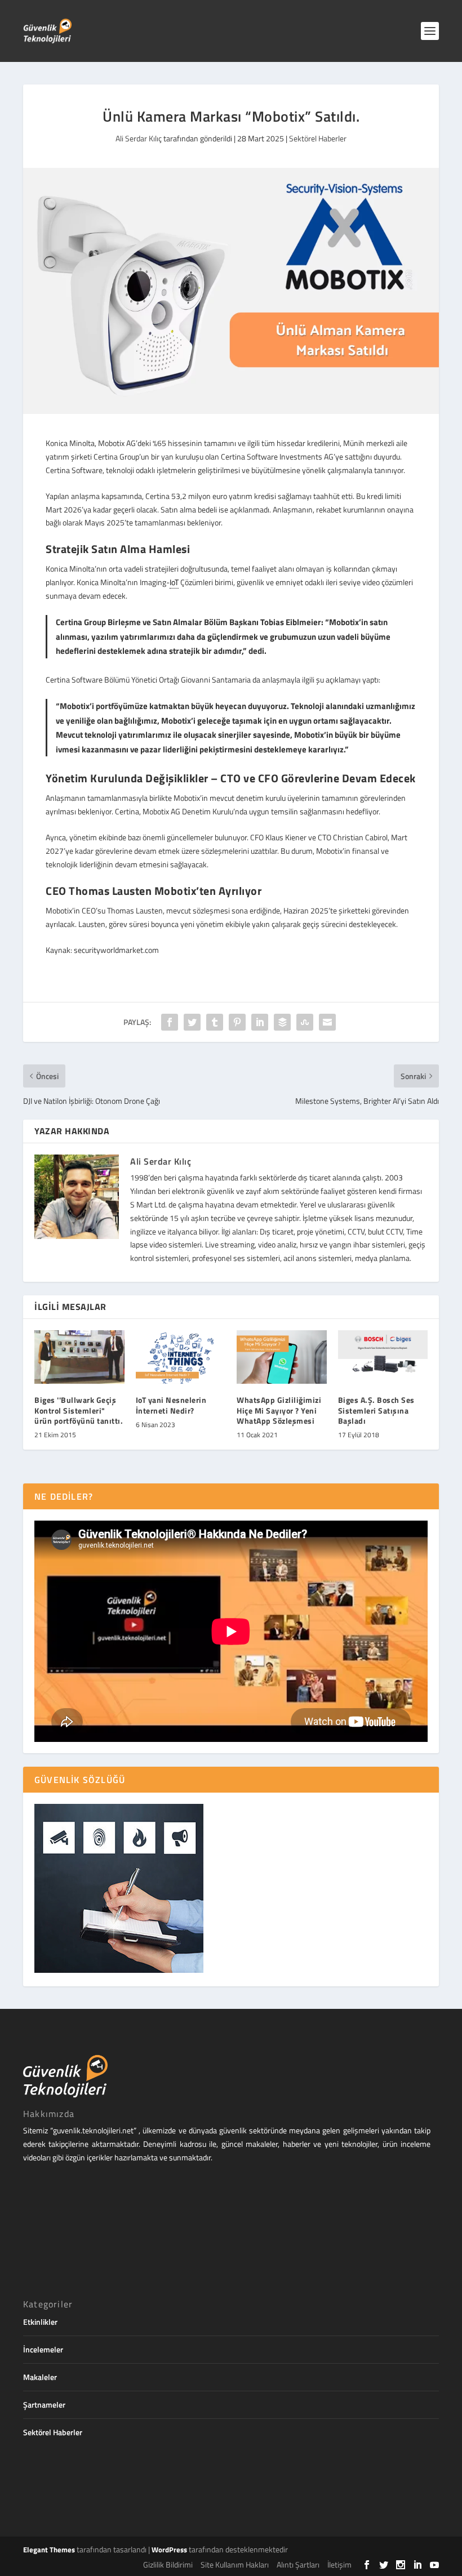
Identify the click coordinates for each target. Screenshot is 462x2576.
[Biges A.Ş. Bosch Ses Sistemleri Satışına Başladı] (383, 1357)
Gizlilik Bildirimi (168, 2564)
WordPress (169, 2550)
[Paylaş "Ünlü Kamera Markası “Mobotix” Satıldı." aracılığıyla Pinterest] (237, 1022)
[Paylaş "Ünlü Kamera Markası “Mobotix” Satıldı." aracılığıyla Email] (327, 1022)
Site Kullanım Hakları (235, 2564)
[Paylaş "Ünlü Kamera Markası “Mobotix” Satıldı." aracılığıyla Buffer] (282, 1022)
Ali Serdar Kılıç (139, 138)
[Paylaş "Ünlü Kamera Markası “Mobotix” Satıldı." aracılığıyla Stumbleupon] (305, 1022)
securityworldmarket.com (116, 950)
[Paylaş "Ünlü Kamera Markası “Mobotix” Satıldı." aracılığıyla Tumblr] (215, 1022)
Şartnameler (44, 2405)
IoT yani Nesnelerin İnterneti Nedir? (171, 1405)
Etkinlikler (40, 2322)
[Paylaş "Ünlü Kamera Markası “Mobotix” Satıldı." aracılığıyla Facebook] (170, 1022)
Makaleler (40, 2377)
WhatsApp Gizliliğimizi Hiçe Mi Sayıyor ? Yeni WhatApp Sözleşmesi (279, 1410)
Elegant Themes (49, 2550)
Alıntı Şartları (298, 2564)
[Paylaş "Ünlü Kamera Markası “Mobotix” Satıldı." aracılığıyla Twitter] (192, 1022)
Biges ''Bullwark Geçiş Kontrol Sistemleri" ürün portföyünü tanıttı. (79, 1410)
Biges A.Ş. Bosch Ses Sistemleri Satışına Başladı (376, 1410)
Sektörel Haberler (318, 138)
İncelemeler (43, 2349)
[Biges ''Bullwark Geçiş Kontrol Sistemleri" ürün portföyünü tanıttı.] (79, 1357)
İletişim (339, 2564)
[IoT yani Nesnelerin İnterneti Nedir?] (181, 1357)
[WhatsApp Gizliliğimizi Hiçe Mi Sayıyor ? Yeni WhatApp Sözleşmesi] (282, 1357)
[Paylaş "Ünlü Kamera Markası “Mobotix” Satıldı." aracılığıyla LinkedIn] (260, 1022)
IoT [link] (174, 582)
